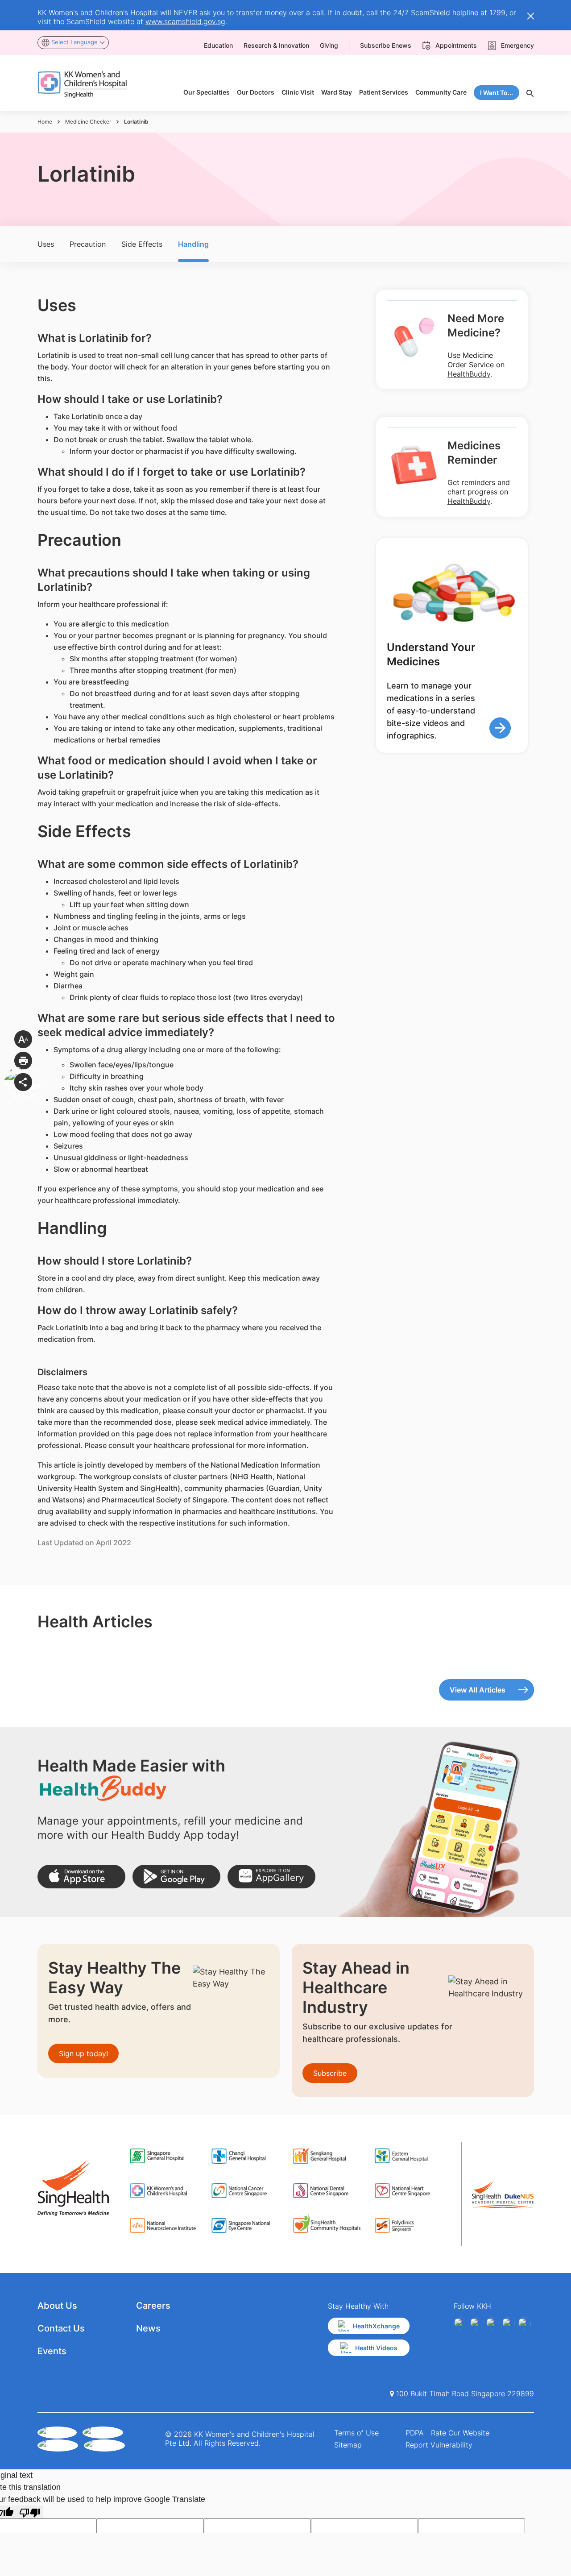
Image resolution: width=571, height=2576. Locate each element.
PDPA (415, 2433)
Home (45, 122)
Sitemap (348, 2445)
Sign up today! (83, 2053)
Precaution (88, 244)
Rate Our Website (460, 2433)
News (148, 2328)
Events (52, 2351)
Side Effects (142, 244)
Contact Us (61, 2328)
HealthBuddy (469, 374)
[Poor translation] (30, 2512)
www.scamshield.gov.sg (185, 21)
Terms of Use (356, 2433)
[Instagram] (492, 2324)
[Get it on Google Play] (176, 1877)
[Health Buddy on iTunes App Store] (81, 1877)
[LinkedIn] (508, 2324)
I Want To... (497, 93)
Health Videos (376, 2348)
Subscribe (330, 2073)
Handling (193, 244)
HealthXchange (376, 2326)
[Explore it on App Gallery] (271, 1877)
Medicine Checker (88, 122)
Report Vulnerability (439, 2445)
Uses (46, 244)
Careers (153, 2306)
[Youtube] (476, 2324)
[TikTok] (524, 2324)
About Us (57, 2306)
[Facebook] (460, 2324)
